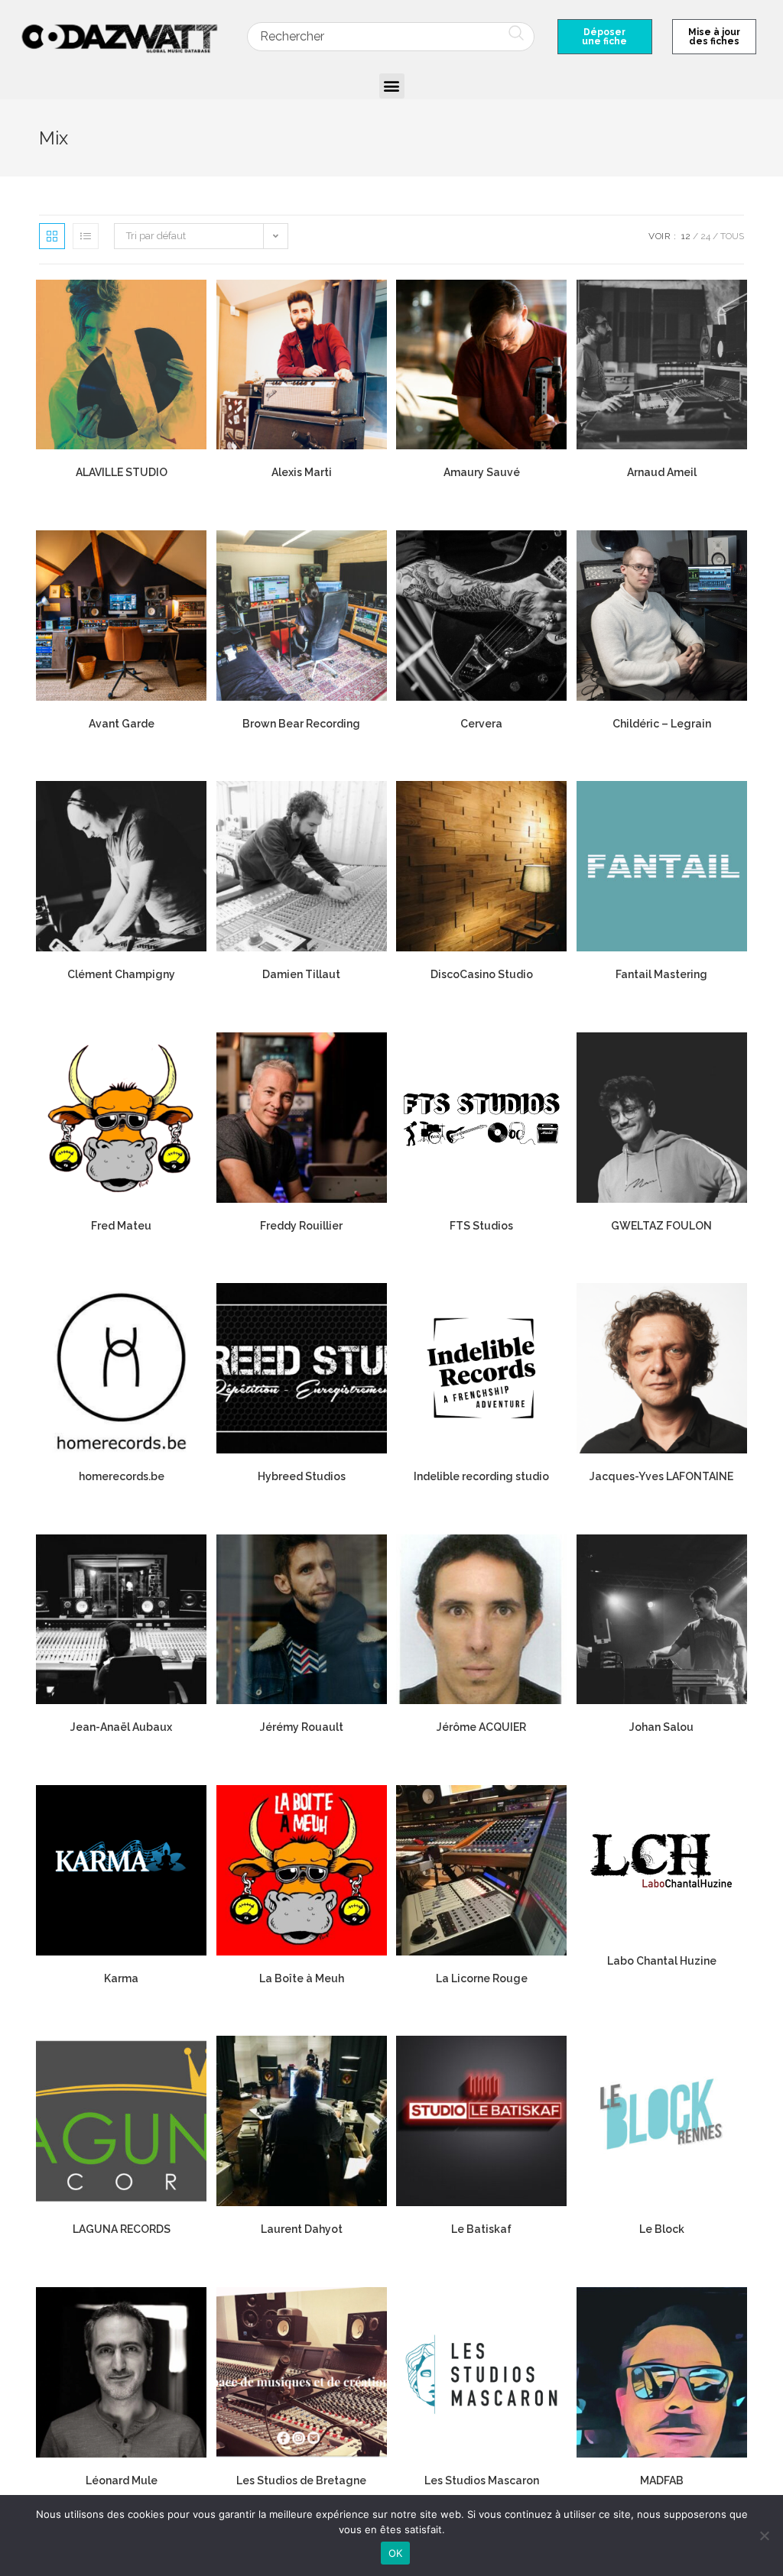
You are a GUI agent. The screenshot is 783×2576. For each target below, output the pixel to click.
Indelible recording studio (481, 1476)
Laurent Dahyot (302, 2229)
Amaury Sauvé (482, 472)
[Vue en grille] (52, 236)
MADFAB (662, 2480)
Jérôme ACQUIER (481, 1727)
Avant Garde (122, 724)
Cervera (481, 724)
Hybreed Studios (302, 1476)
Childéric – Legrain (662, 724)
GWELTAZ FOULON (661, 1226)
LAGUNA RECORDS (122, 2229)
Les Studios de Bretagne (301, 2480)
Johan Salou (661, 1727)
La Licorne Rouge (482, 1978)
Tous (732, 236)
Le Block (662, 2229)
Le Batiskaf (481, 2229)
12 (686, 236)
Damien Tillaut (301, 974)
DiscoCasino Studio (482, 974)
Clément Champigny (121, 974)
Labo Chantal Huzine (662, 1961)
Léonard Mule (122, 2480)
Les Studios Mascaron (482, 2480)
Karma (121, 1978)
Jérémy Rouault (302, 1727)
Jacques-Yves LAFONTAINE (661, 1476)
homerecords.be (122, 1476)
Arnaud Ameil (662, 472)
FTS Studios (481, 1226)
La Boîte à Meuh (302, 1978)
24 (705, 236)
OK (396, 2553)
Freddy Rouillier (301, 1226)
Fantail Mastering (661, 974)
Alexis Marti (302, 472)
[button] (392, 86)
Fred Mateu (121, 1226)
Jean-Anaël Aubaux (121, 1727)
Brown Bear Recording (301, 724)
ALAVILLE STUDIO (122, 472)
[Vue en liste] (86, 236)
